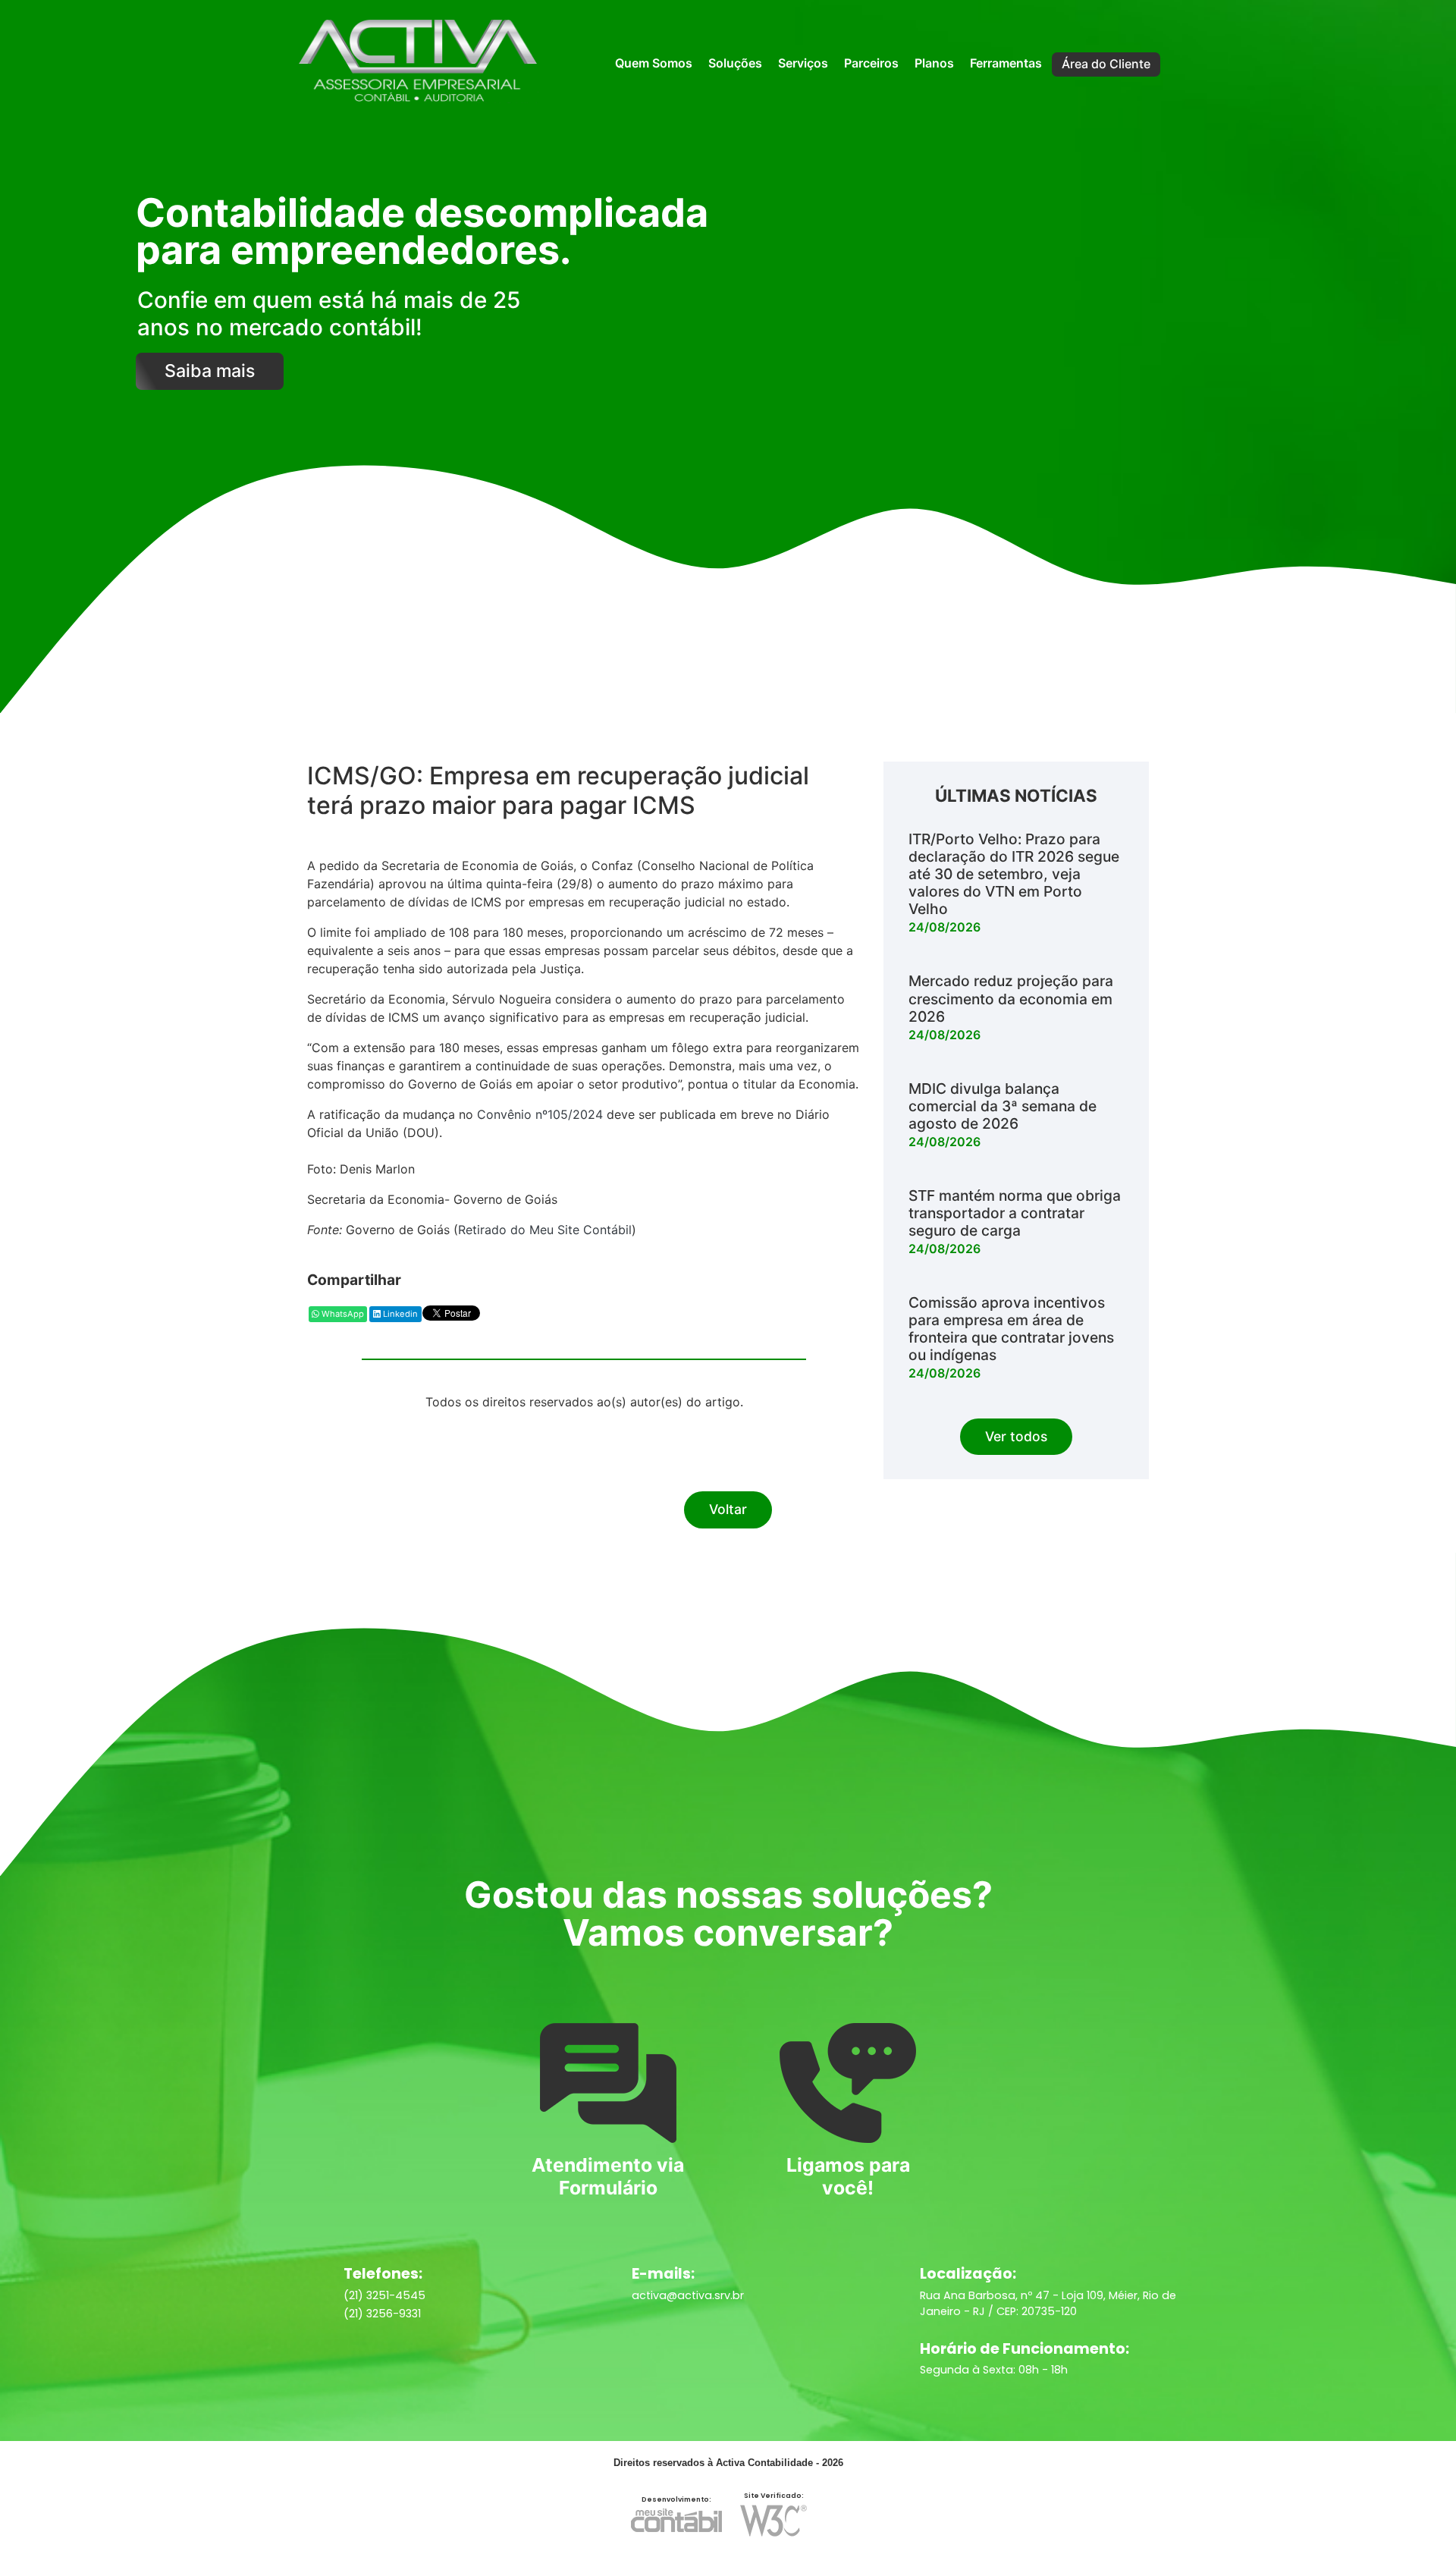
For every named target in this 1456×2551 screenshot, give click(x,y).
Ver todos (1016, 1436)
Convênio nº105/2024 (540, 1114)
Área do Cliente (1106, 64)
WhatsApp (342, 1314)
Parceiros (871, 63)
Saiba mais (210, 371)
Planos (934, 63)
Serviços (803, 63)
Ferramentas (1006, 63)
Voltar (728, 1509)
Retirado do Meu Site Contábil (545, 1230)
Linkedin (399, 1314)
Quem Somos (654, 63)
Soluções (735, 63)
